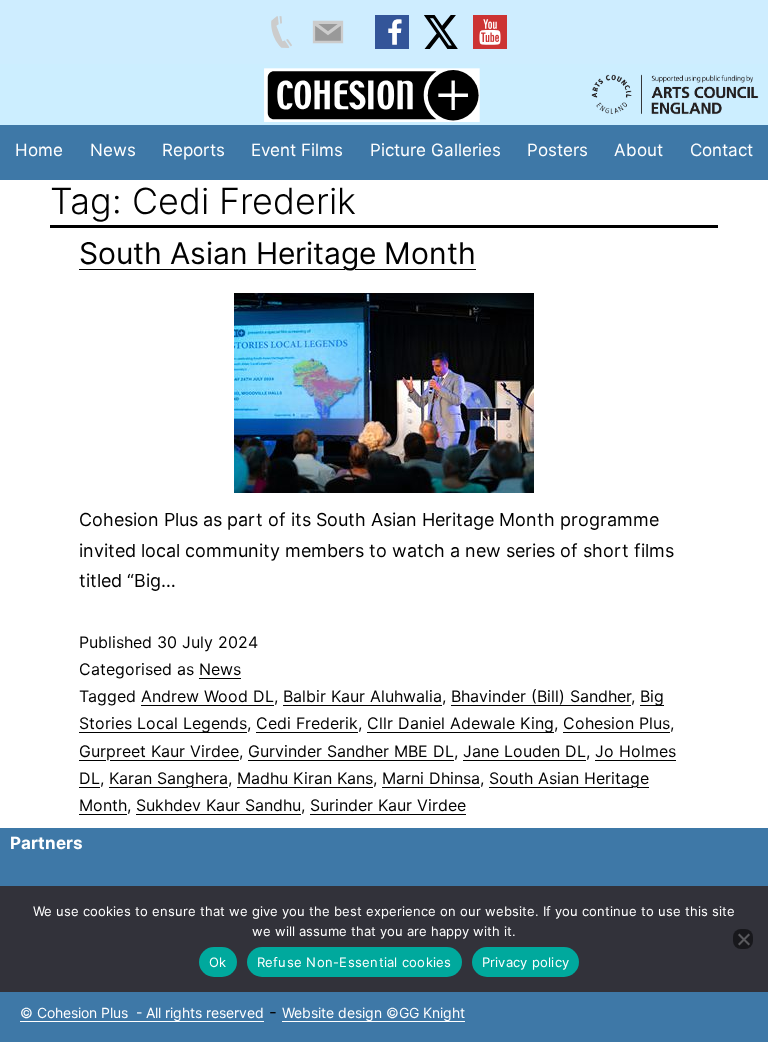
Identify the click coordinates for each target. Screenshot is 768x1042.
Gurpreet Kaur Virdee (159, 751)
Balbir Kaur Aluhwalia (362, 696)
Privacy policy (526, 962)
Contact (721, 150)
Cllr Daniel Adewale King (460, 723)
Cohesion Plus (616, 723)
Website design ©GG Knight (373, 1012)
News (113, 150)
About (638, 150)
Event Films (297, 150)
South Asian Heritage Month (277, 253)
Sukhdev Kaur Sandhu (218, 805)
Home (39, 150)
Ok (218, 962)
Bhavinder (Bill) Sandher (541, 696)
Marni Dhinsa (431, 778)
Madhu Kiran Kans (305, 778)
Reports (193, 150)
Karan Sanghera (168, 778)
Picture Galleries (435, 150)
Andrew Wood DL (207, 696)
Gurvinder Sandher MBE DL (351, 751)
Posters (557, 150)
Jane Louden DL (524, 751)
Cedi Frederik (307, 723)
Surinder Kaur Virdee (388, 805)
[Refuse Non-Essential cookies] (743, 939)
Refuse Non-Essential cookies (354, 962)
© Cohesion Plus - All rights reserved (142, 1012)
